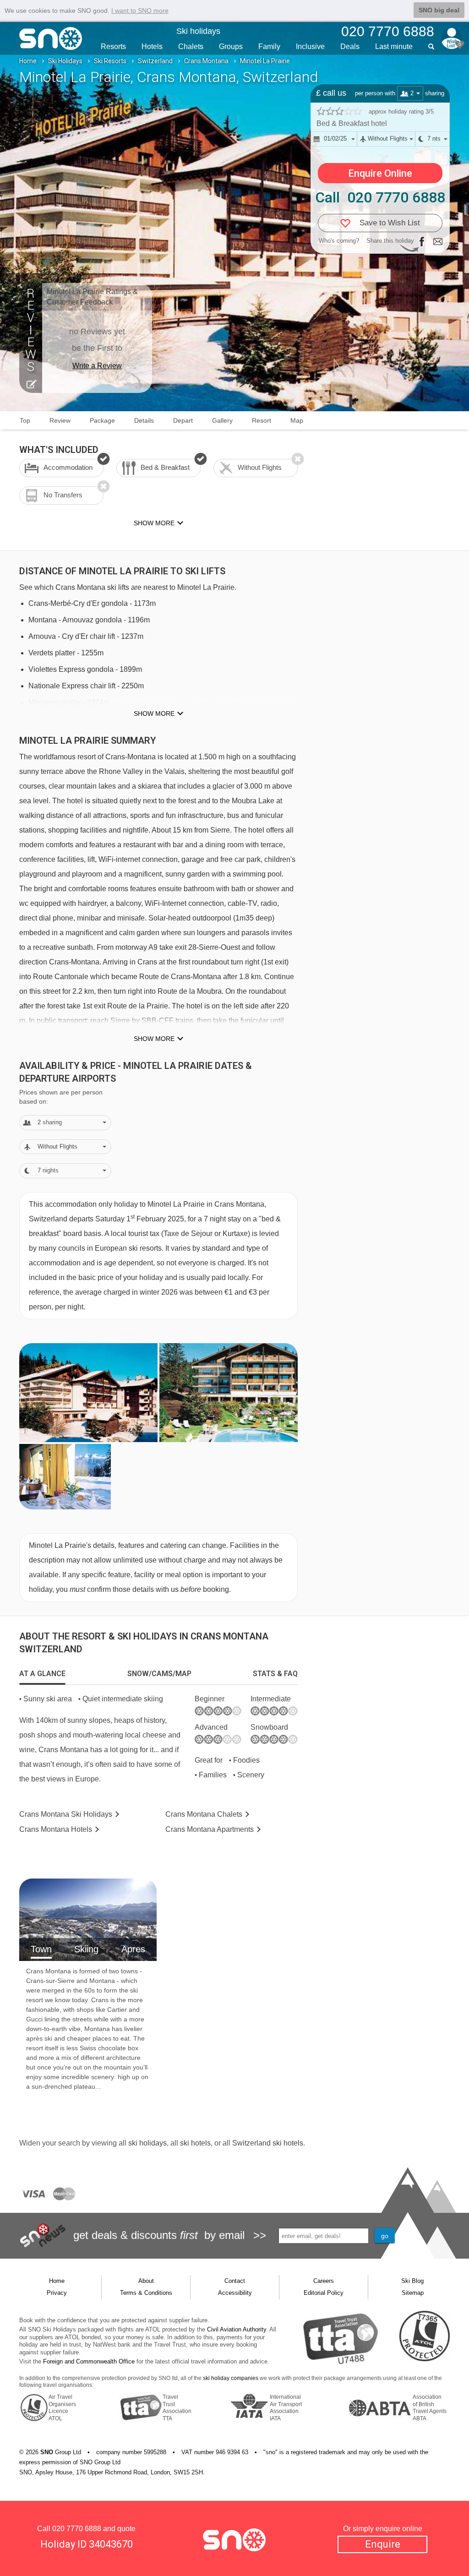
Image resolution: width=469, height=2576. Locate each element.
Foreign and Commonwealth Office (89, 2361)
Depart (183, 420)
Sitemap (413, 2293)
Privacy (57, 2293)
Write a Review (97, 366)
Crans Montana (206, 61)
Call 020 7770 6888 (380, 197)
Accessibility (235, 2293)
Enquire (383, 2544)
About (146, 2281)
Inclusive (310, 46)
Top (25, 420)
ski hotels (195, 2143)
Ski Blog (412, 2281)
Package (102, 420)
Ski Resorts (110, 61)
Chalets (191, 46)
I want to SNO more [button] (140, 11)
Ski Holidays (65, 61)
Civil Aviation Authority (237, 2329)
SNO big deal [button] (439, 10)
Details (144, 420)
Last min (394, 46)
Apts (210, 1829)
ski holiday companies (231, 2378)
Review (60, 420)
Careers (324, 2281)
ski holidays (147, 2143)
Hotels (152, 46)
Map (297, 420)
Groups (231, 46)
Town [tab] (41, 1949)
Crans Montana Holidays (66, 1814)
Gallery (222, 420)
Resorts (113, 46)
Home (28, 61)
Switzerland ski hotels (268, 2143)
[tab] (42, 1674)
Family (269, 46)
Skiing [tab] (86, 1949)
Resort (262, 420)
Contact (235, 2281)
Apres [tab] (133, 1949)
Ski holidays (198, 31)
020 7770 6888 (77, 2529)
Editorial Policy (324, 2293)
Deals (350, 46)
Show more (154, 713)
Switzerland (155, 61)
